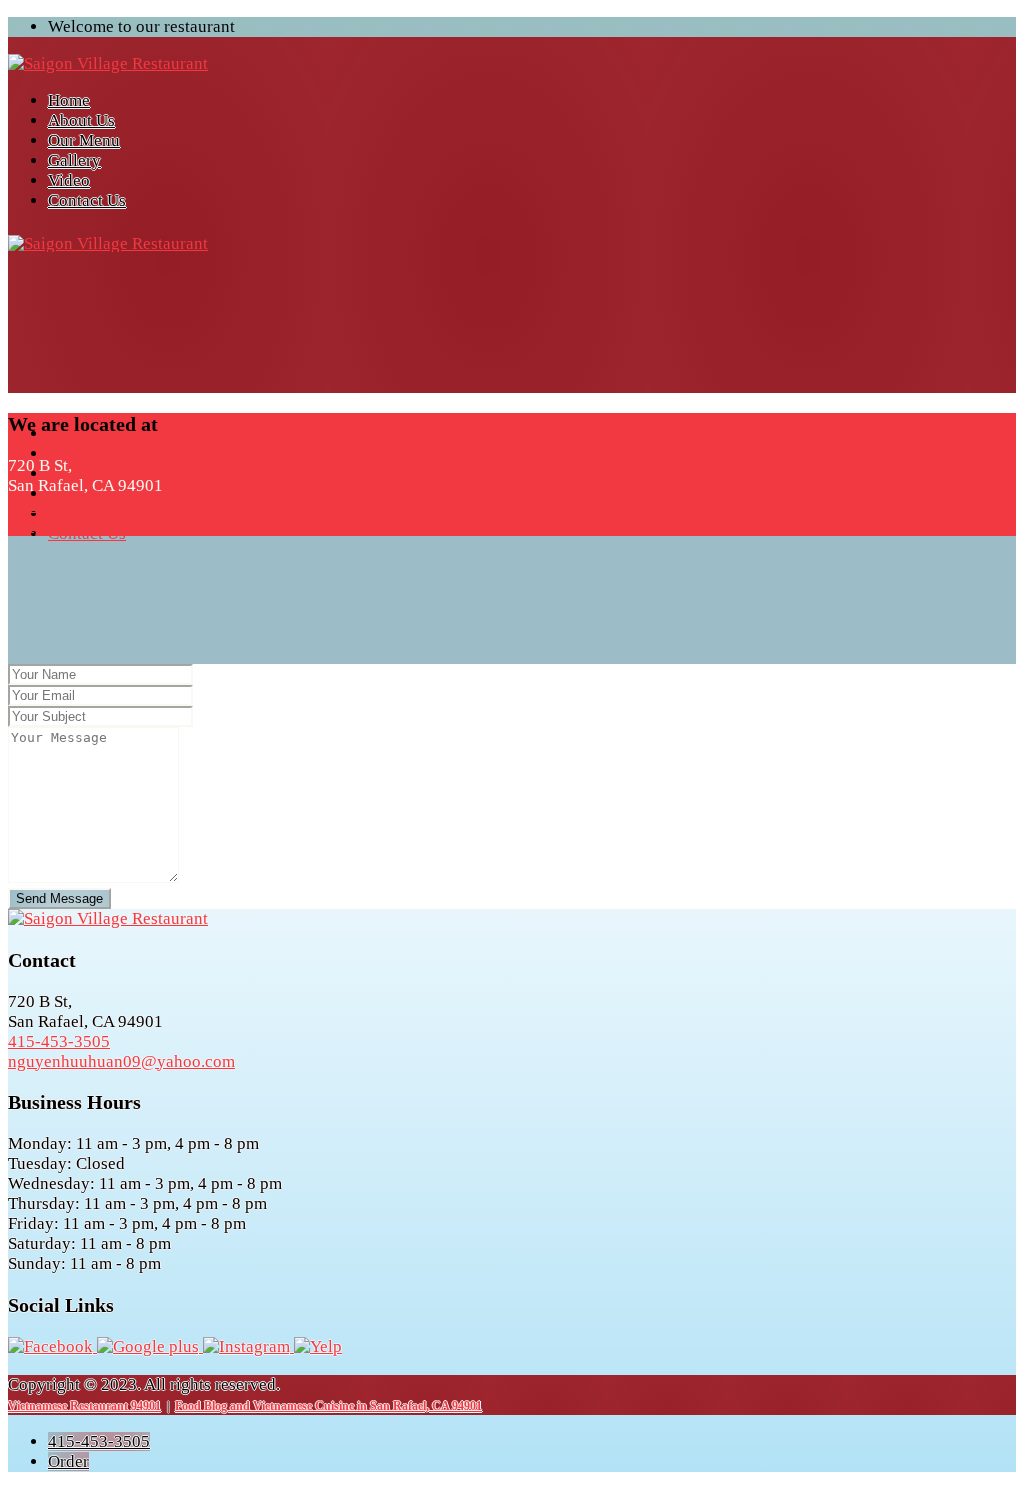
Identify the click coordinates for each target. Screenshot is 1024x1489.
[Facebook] (52, 1346)
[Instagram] (248, 1346)
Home (69, 100)
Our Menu (84, 140)
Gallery (74, 160)
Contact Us (87, 200)
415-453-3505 (99, 1441)
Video (69, 180)
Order (68, 1461)
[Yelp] (318, 1346)
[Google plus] (150, 1346)
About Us (81, 120)
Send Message (59, 898)
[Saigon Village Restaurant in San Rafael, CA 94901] (108, 63)
